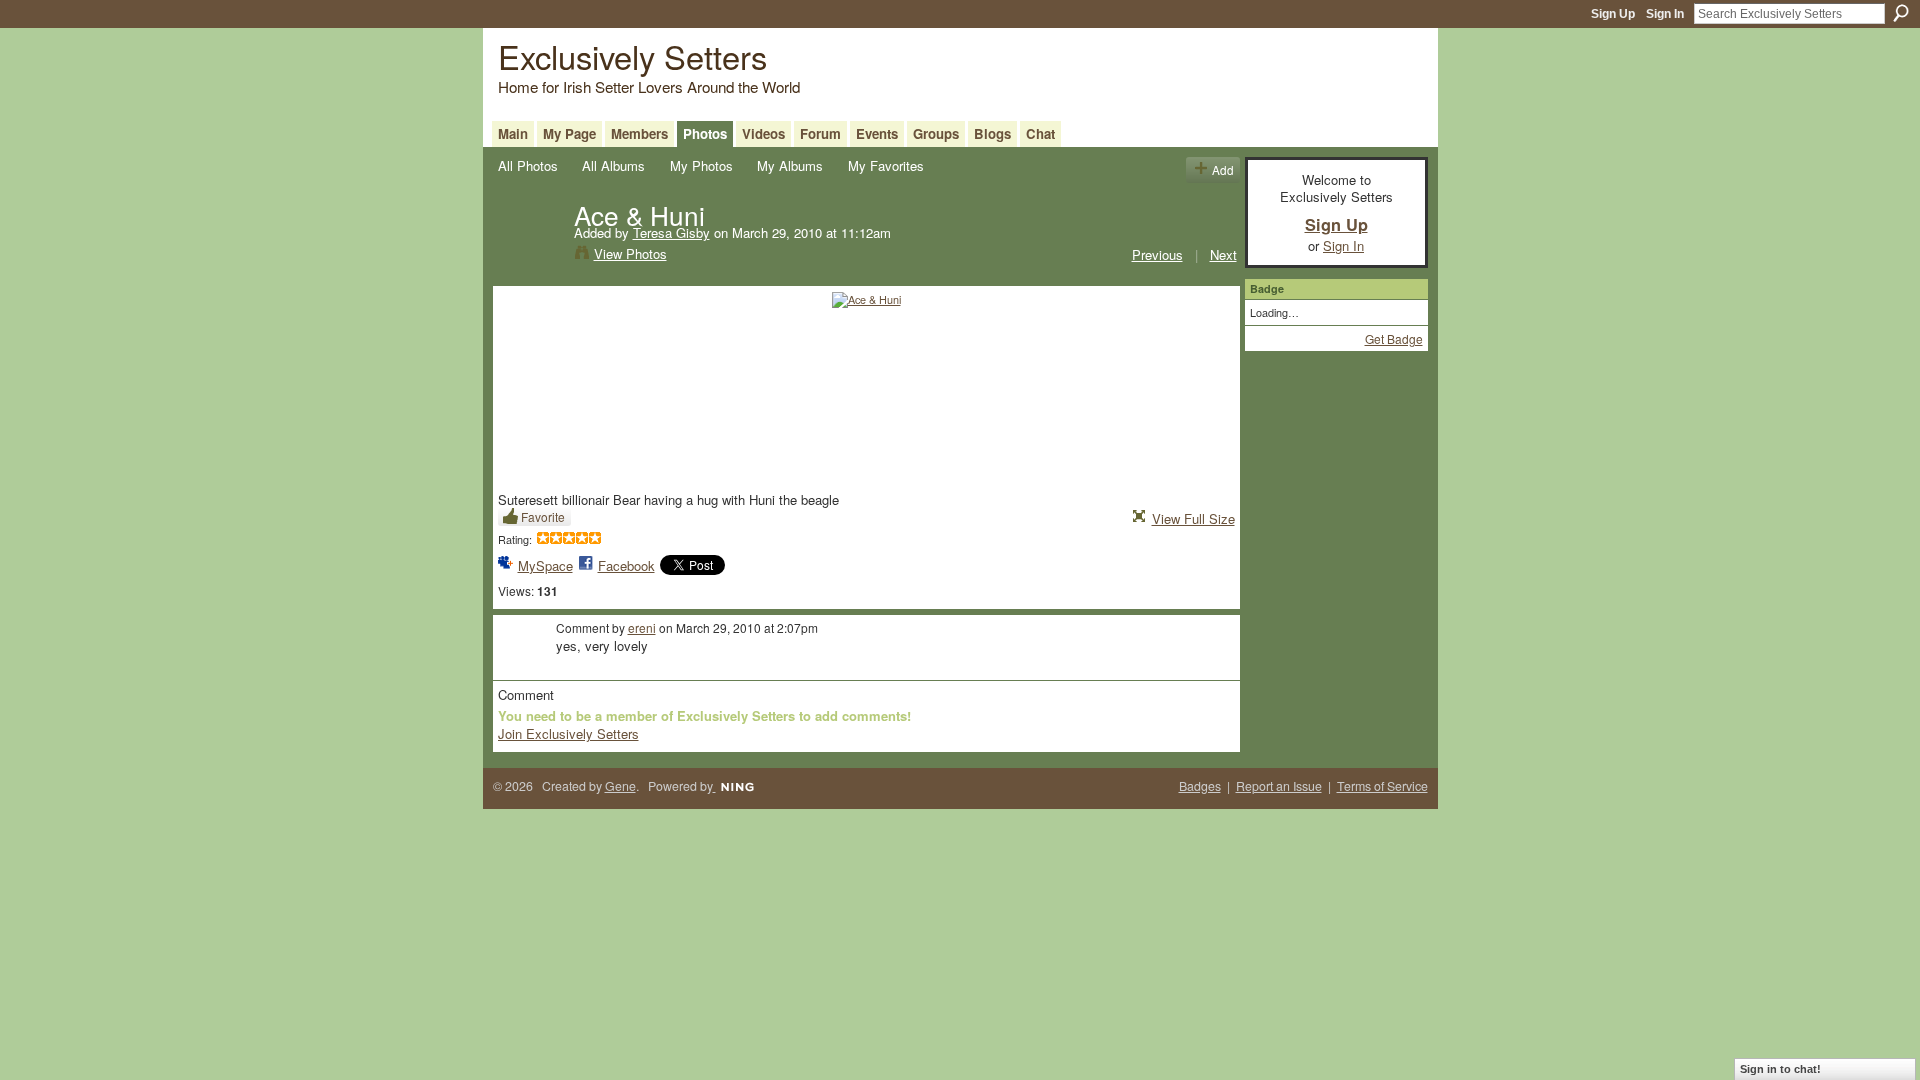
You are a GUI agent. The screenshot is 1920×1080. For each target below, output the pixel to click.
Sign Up (1613, 14)
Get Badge (1394, 338)
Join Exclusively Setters (568, 733)
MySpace (545, 565)
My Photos (701, 165)
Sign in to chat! (1780, 1069)
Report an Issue (1279, 786)
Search (1901, 13)
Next (1223, 254)
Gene (620, 786)
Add (1223, 169)
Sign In (1665, 14)
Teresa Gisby (671, 232)
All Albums (613, 165)
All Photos (528, 165)
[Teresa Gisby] (530, 256)
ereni (642, 627)
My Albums (790, 165)
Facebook (626, 565)
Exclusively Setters (632, 55)
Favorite (543, 516)
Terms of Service (1382, 786)
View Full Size (1193, 518)
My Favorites (886, 165)
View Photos (630, 253)
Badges (1200, 786)
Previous (1157, 254)
